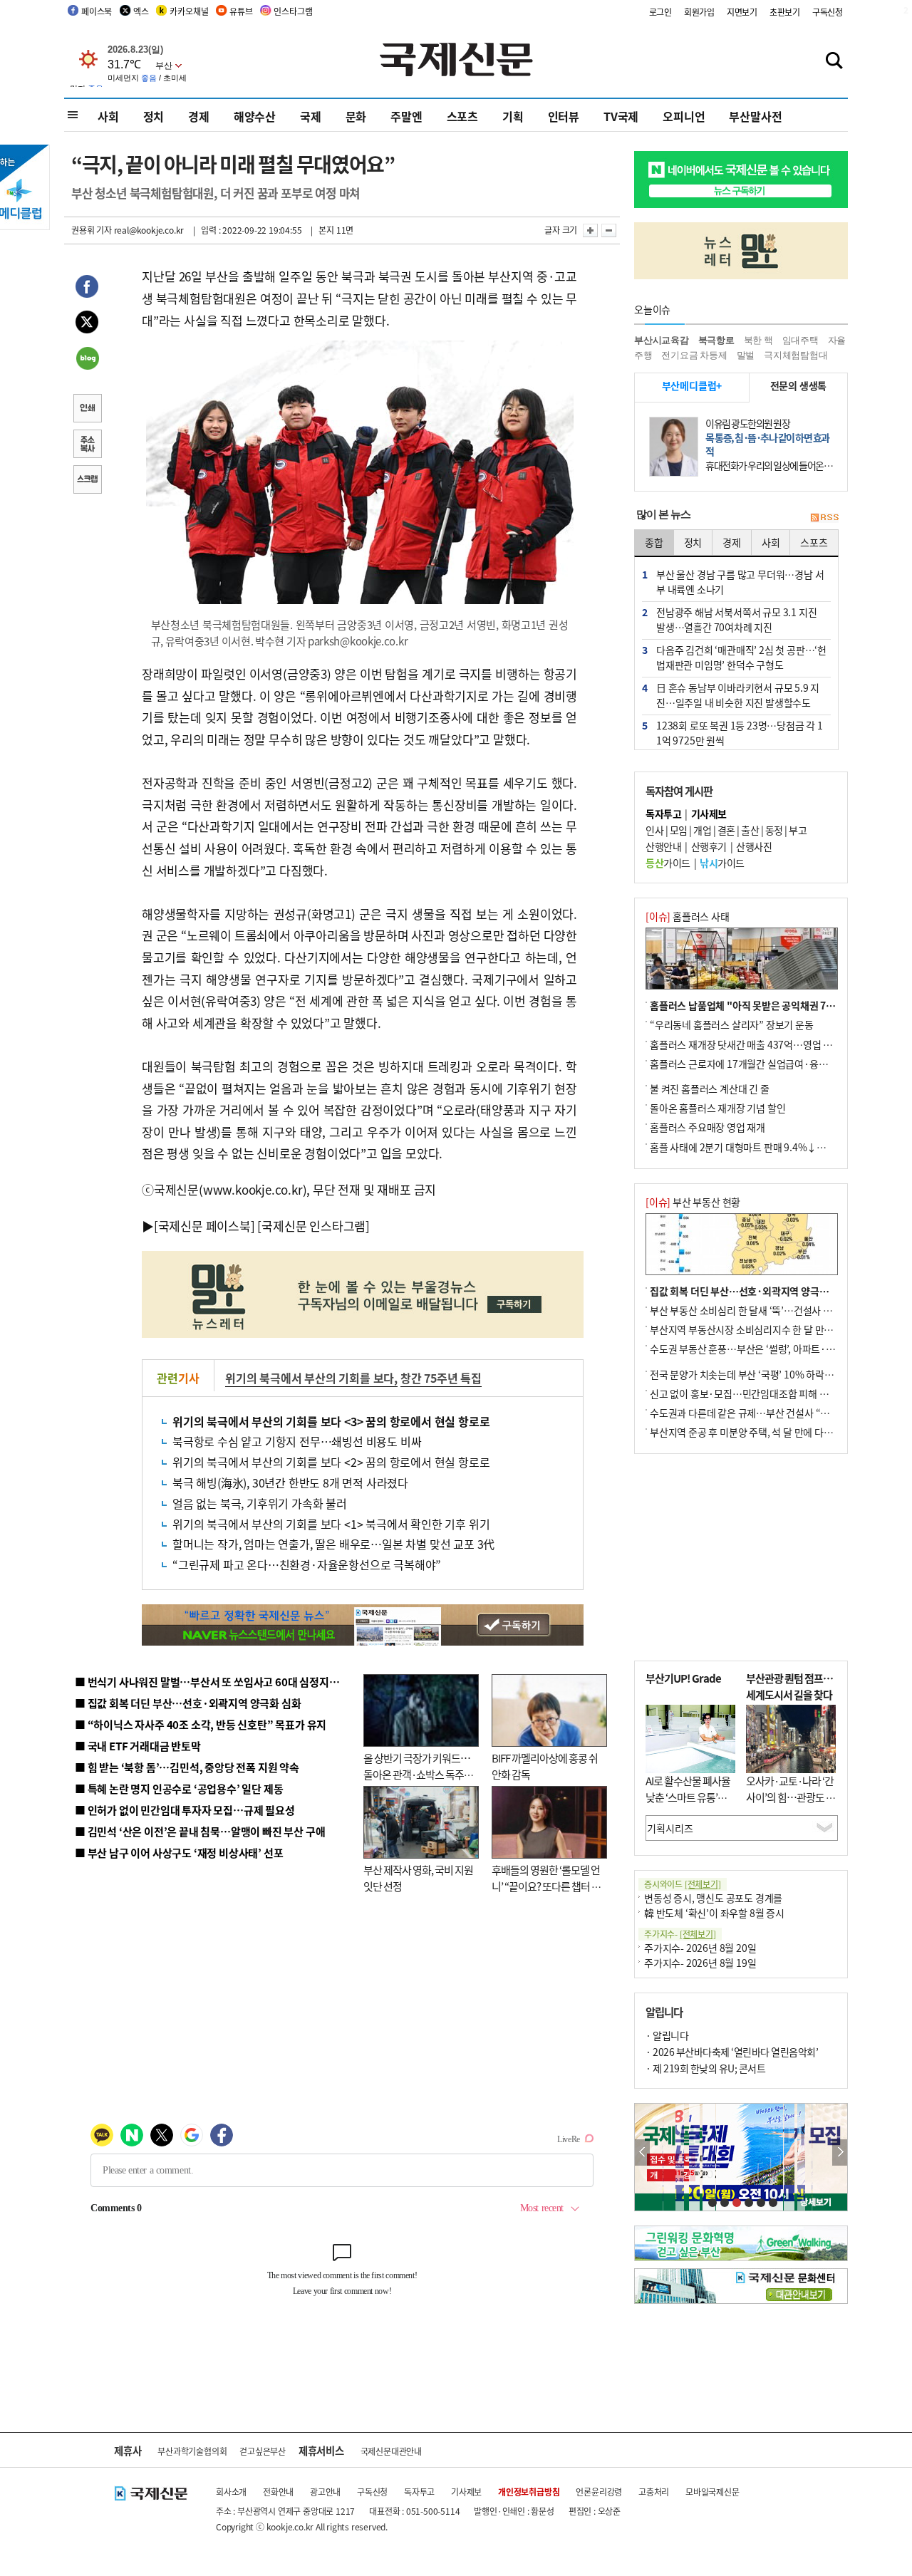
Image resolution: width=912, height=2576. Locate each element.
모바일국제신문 (712, 2492)
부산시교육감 (662, 340)
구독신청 (828, 12)
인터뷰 (564, 116)
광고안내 (325, 2492)
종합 (654, 542)
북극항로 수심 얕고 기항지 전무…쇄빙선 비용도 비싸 (297, 1441)
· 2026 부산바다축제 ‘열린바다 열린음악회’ (732, 2052)
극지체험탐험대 (796, 355)
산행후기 (709, 846)
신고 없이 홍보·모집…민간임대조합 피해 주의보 (748, 1393)
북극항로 (716, 340)
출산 (750, 830)
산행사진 (754, 846)
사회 (108, 116)
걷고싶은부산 (263, 2451)
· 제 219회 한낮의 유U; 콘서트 (705, 2068)
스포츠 (462, 116)
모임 (679, 830)
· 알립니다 (667, 2035)
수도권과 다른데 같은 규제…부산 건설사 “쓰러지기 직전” (766, 1413)
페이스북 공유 (87, 289)
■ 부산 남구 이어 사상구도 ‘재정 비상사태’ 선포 (179, 1853)
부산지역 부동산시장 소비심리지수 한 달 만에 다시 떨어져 (766, 1329)
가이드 (668, 863)
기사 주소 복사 (87, 445)
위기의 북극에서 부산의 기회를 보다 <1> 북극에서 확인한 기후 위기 (331, 1524)
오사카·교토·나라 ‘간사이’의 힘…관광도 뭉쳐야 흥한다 (791, 1797)
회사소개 (231, 2492)
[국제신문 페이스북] (204, 1226)
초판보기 (785, 12)
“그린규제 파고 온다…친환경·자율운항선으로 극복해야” (307, 1564)
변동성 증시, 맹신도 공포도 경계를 (713, 1898)
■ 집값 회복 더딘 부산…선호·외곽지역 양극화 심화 (188, 1703)
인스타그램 (293, 11)
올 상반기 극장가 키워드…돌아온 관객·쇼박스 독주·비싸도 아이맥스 (417, 1774)
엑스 (141, 11)
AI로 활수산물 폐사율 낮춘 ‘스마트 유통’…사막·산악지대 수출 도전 (688, 1805)
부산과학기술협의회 (192, 2451)
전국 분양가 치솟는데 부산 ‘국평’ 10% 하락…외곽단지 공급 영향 (781, 1374)
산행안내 (663, 846)
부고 (798, 830)
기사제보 (466, 2492)
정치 (154, 116)
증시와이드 (683, 1884)
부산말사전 (755, 116)
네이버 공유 (87, 360)
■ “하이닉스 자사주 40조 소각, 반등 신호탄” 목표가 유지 (201, 1724)
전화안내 (278, 2492)
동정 (774, 830)
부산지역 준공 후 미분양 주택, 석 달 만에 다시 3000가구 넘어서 (777, 1432)
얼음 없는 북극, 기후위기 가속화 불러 (260, 1503)
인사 (654, 830)
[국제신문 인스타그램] (313, 1226)
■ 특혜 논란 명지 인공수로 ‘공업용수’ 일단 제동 (179, 1788)
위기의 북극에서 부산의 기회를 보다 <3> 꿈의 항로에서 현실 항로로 (331, 1421)
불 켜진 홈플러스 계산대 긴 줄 (710, 1089)
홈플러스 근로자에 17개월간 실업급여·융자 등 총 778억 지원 (774, 1064)
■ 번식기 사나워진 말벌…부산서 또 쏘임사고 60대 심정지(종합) (216, 1682)
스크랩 (87, 481)
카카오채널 (189, 11)
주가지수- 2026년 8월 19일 (700, 1963)
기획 (513, 116)
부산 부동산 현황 (693, 1202)
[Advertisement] (741, 1557)
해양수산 (255, 116)
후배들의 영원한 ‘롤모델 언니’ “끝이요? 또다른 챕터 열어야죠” (546, 1886)
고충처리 (654, 2492)
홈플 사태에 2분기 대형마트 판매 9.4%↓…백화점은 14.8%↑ (777, 1147)
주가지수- (680, 1934)
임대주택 (800, 340)
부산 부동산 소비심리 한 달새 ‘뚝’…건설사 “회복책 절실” (765, 1310)
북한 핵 (758, 340)
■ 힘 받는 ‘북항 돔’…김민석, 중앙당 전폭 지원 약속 (187, 1767)
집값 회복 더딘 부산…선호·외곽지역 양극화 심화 (749, 1291)
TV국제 (621, 116)
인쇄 (87, 410)
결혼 (726, 830)
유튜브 (241, 11)
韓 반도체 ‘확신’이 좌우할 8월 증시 (714, 1913)
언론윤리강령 (599, 2492)
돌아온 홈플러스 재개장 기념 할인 (717, 1108)
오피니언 (684, 116)
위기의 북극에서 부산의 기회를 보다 (310, 1378)
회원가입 (699, 12)
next (840, 2152)
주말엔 (406, 116)
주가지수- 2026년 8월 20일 (700, 1948)
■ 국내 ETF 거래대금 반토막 (138, 1746)
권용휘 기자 (92, 230)
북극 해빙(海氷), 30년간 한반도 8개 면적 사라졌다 (290, 1482)
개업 (702, 830)
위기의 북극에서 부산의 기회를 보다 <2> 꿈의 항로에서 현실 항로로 (331, 1462)
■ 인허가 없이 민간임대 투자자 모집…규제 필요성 (185, 1810)
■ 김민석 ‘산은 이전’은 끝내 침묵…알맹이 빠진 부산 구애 (200, 1831)
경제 (199, 116)
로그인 (660, 12)
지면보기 (742, 12)
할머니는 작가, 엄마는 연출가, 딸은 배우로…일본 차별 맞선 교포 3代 (333, 1544)
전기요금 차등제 (694, 355)
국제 (311, 116)
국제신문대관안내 (391, 2451)
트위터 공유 (87, 324)
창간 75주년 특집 (441, 1378)
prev (642, 2152)
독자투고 (419, 2492)
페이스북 (97, 11)
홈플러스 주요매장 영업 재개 (708, 1127)
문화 (356, 116)
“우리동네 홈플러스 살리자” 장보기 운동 (732, 1024)
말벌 (746, 355)
